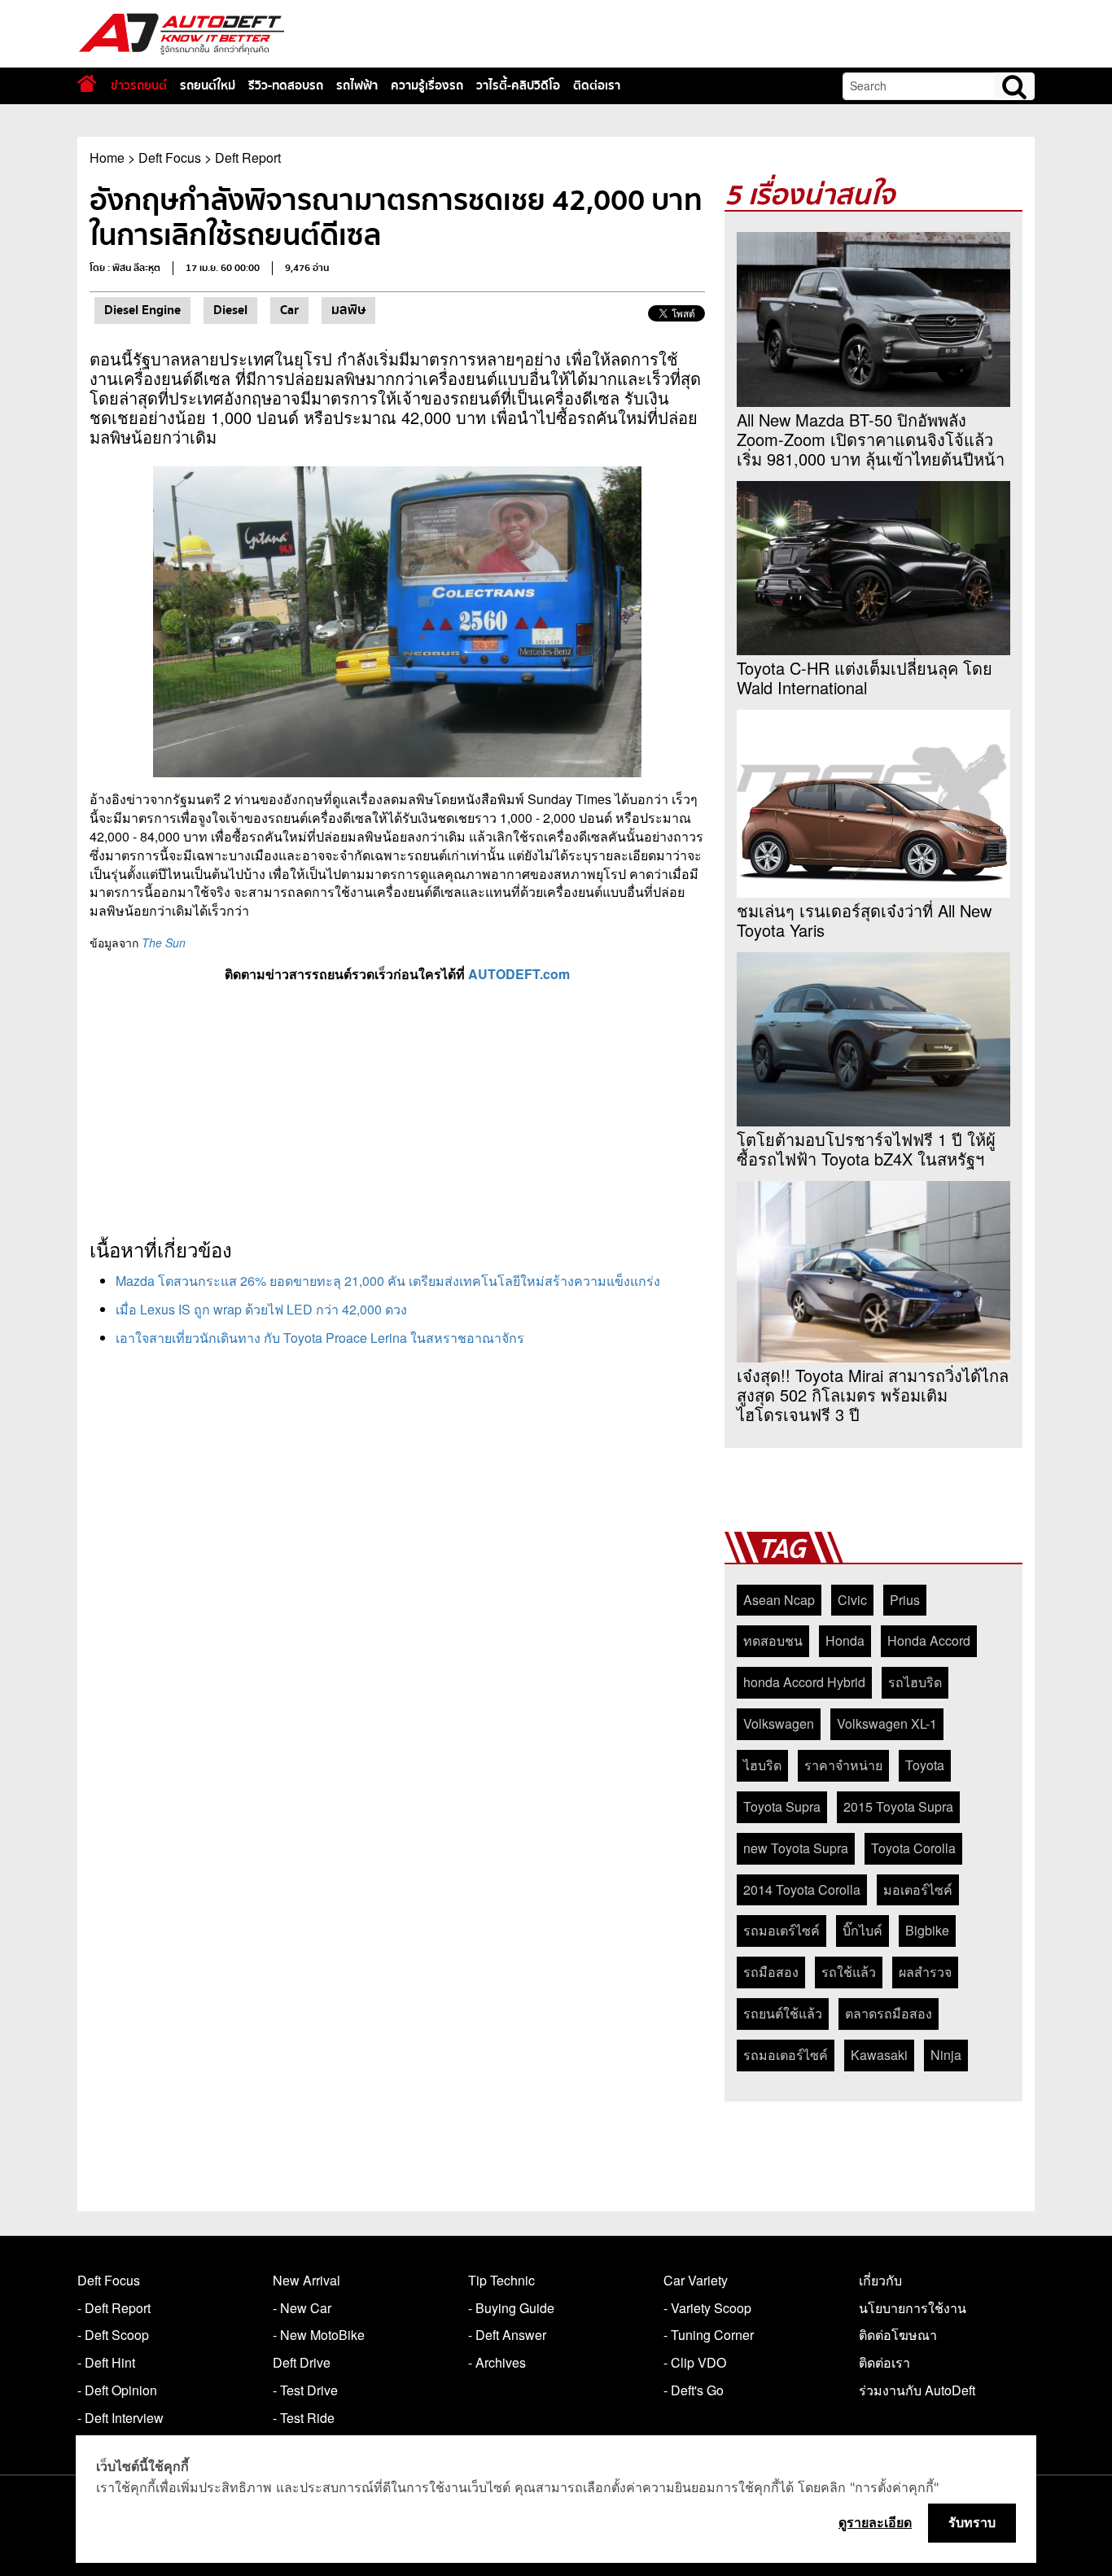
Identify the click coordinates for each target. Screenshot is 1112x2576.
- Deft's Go (694, 2390)
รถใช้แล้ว (849, 1972)
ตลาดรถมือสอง (889, 2013)
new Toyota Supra (796, 1848)
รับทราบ (972, 2522)
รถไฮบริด (915, 1682)
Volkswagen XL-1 (887, 1723)
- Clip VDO (695, 2362)
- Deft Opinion (117, 2390)
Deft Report (248, 157)
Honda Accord (929, 1640)
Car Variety (696, 2280)
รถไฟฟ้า (357, 85)
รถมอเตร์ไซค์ (781, 1930)
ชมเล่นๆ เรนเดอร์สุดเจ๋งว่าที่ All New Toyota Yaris (864, 921)
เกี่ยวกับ (880, 2280)
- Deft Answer (507, 2335)
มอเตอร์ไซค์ (918, 1889)
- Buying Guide (511, 2308)
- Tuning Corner (709, 2335)
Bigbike (927, 1930)
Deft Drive (302, 2362)
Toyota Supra (782, 1806)
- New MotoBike (319, 2335)
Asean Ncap (779, 1600)
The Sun (164, 942)
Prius (905, 1600)
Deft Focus (170, 157)
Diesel (230, 310)
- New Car (302, 2308)
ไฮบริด (762, 1765)
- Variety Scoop (707, 2308)
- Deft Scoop (113, 2335)
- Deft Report (114, 2308)
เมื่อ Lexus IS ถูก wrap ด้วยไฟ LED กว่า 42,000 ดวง (261, 1309)
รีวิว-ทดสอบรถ (286, 85)
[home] (87, 83)
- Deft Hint (106, 2362)
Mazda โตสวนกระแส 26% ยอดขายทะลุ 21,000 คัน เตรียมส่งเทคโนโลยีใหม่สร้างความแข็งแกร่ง (388, 1281)
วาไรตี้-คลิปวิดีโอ (518, 85)
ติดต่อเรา (597, 85)
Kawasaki (879, 2055)
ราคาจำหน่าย (843, 1765)
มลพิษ (348, 310)
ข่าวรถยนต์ (139, 85)
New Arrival (306, 2280)
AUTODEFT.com (519, 974)
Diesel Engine (142, 310)
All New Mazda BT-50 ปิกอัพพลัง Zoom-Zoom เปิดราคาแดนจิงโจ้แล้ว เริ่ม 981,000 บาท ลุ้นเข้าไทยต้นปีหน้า (871, 440)
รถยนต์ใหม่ (208, 85)
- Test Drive (305, 2390)
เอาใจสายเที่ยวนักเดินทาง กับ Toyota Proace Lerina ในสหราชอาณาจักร (320, 1338)
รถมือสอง (771, 1972)
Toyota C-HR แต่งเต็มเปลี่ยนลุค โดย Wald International (865, 678)
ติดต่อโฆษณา (898, 2335)
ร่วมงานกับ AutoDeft (917, 2390)
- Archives (497, 2362)
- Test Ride (304, 2418)
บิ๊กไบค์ (862, 1930)
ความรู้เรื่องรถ (427, 85)
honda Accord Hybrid (804, 1682)
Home (107, 157)
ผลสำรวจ (925, 1972)
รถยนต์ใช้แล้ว (783, 2013)
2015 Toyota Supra (898, 1806)
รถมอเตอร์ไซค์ (786, 2055)
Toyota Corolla (913, 1848)
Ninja (946, 2055)
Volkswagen (779, 1723)
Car (289, 310)
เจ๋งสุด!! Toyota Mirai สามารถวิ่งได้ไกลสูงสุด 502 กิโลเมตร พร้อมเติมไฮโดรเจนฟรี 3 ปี (873, 1395)
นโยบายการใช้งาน (913, 2308)
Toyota (925, 1765)
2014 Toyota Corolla (802, 1889)
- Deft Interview (120, 2418)
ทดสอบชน (773, 1640)
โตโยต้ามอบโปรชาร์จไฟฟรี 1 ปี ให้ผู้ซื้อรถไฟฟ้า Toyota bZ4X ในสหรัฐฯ (866, 1149)
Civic (852, 1600)
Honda (845, 1640)
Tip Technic (501, 2280)
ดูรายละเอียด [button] (875, 2522)
